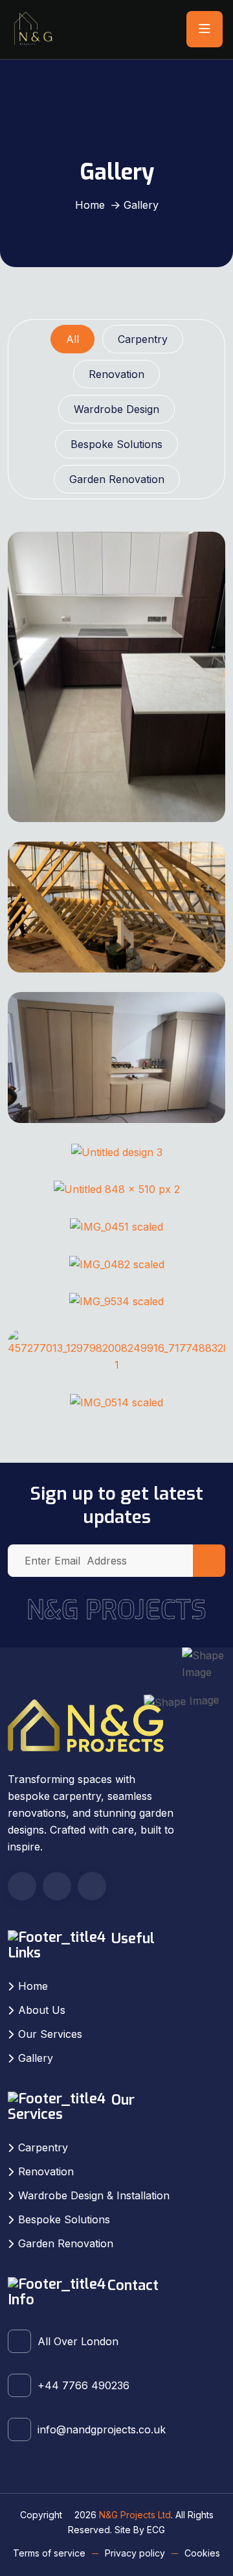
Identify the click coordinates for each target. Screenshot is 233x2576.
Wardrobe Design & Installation (94, 2195)
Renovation (116, 374)
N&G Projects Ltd (135, 2515)
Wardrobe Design (116, 409)
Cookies (202, 2553)
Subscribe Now (209, 1561)
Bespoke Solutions (116, 444)
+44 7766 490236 (83, 2385)
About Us (42, 2010)
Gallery (36, 2058)
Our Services (50, 2034)
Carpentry (143, 339)
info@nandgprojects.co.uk (102, 2429)
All (72, 339)
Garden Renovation (117, 479)
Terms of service (49, 2553)
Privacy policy (135, 2553)
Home (90, 205)
